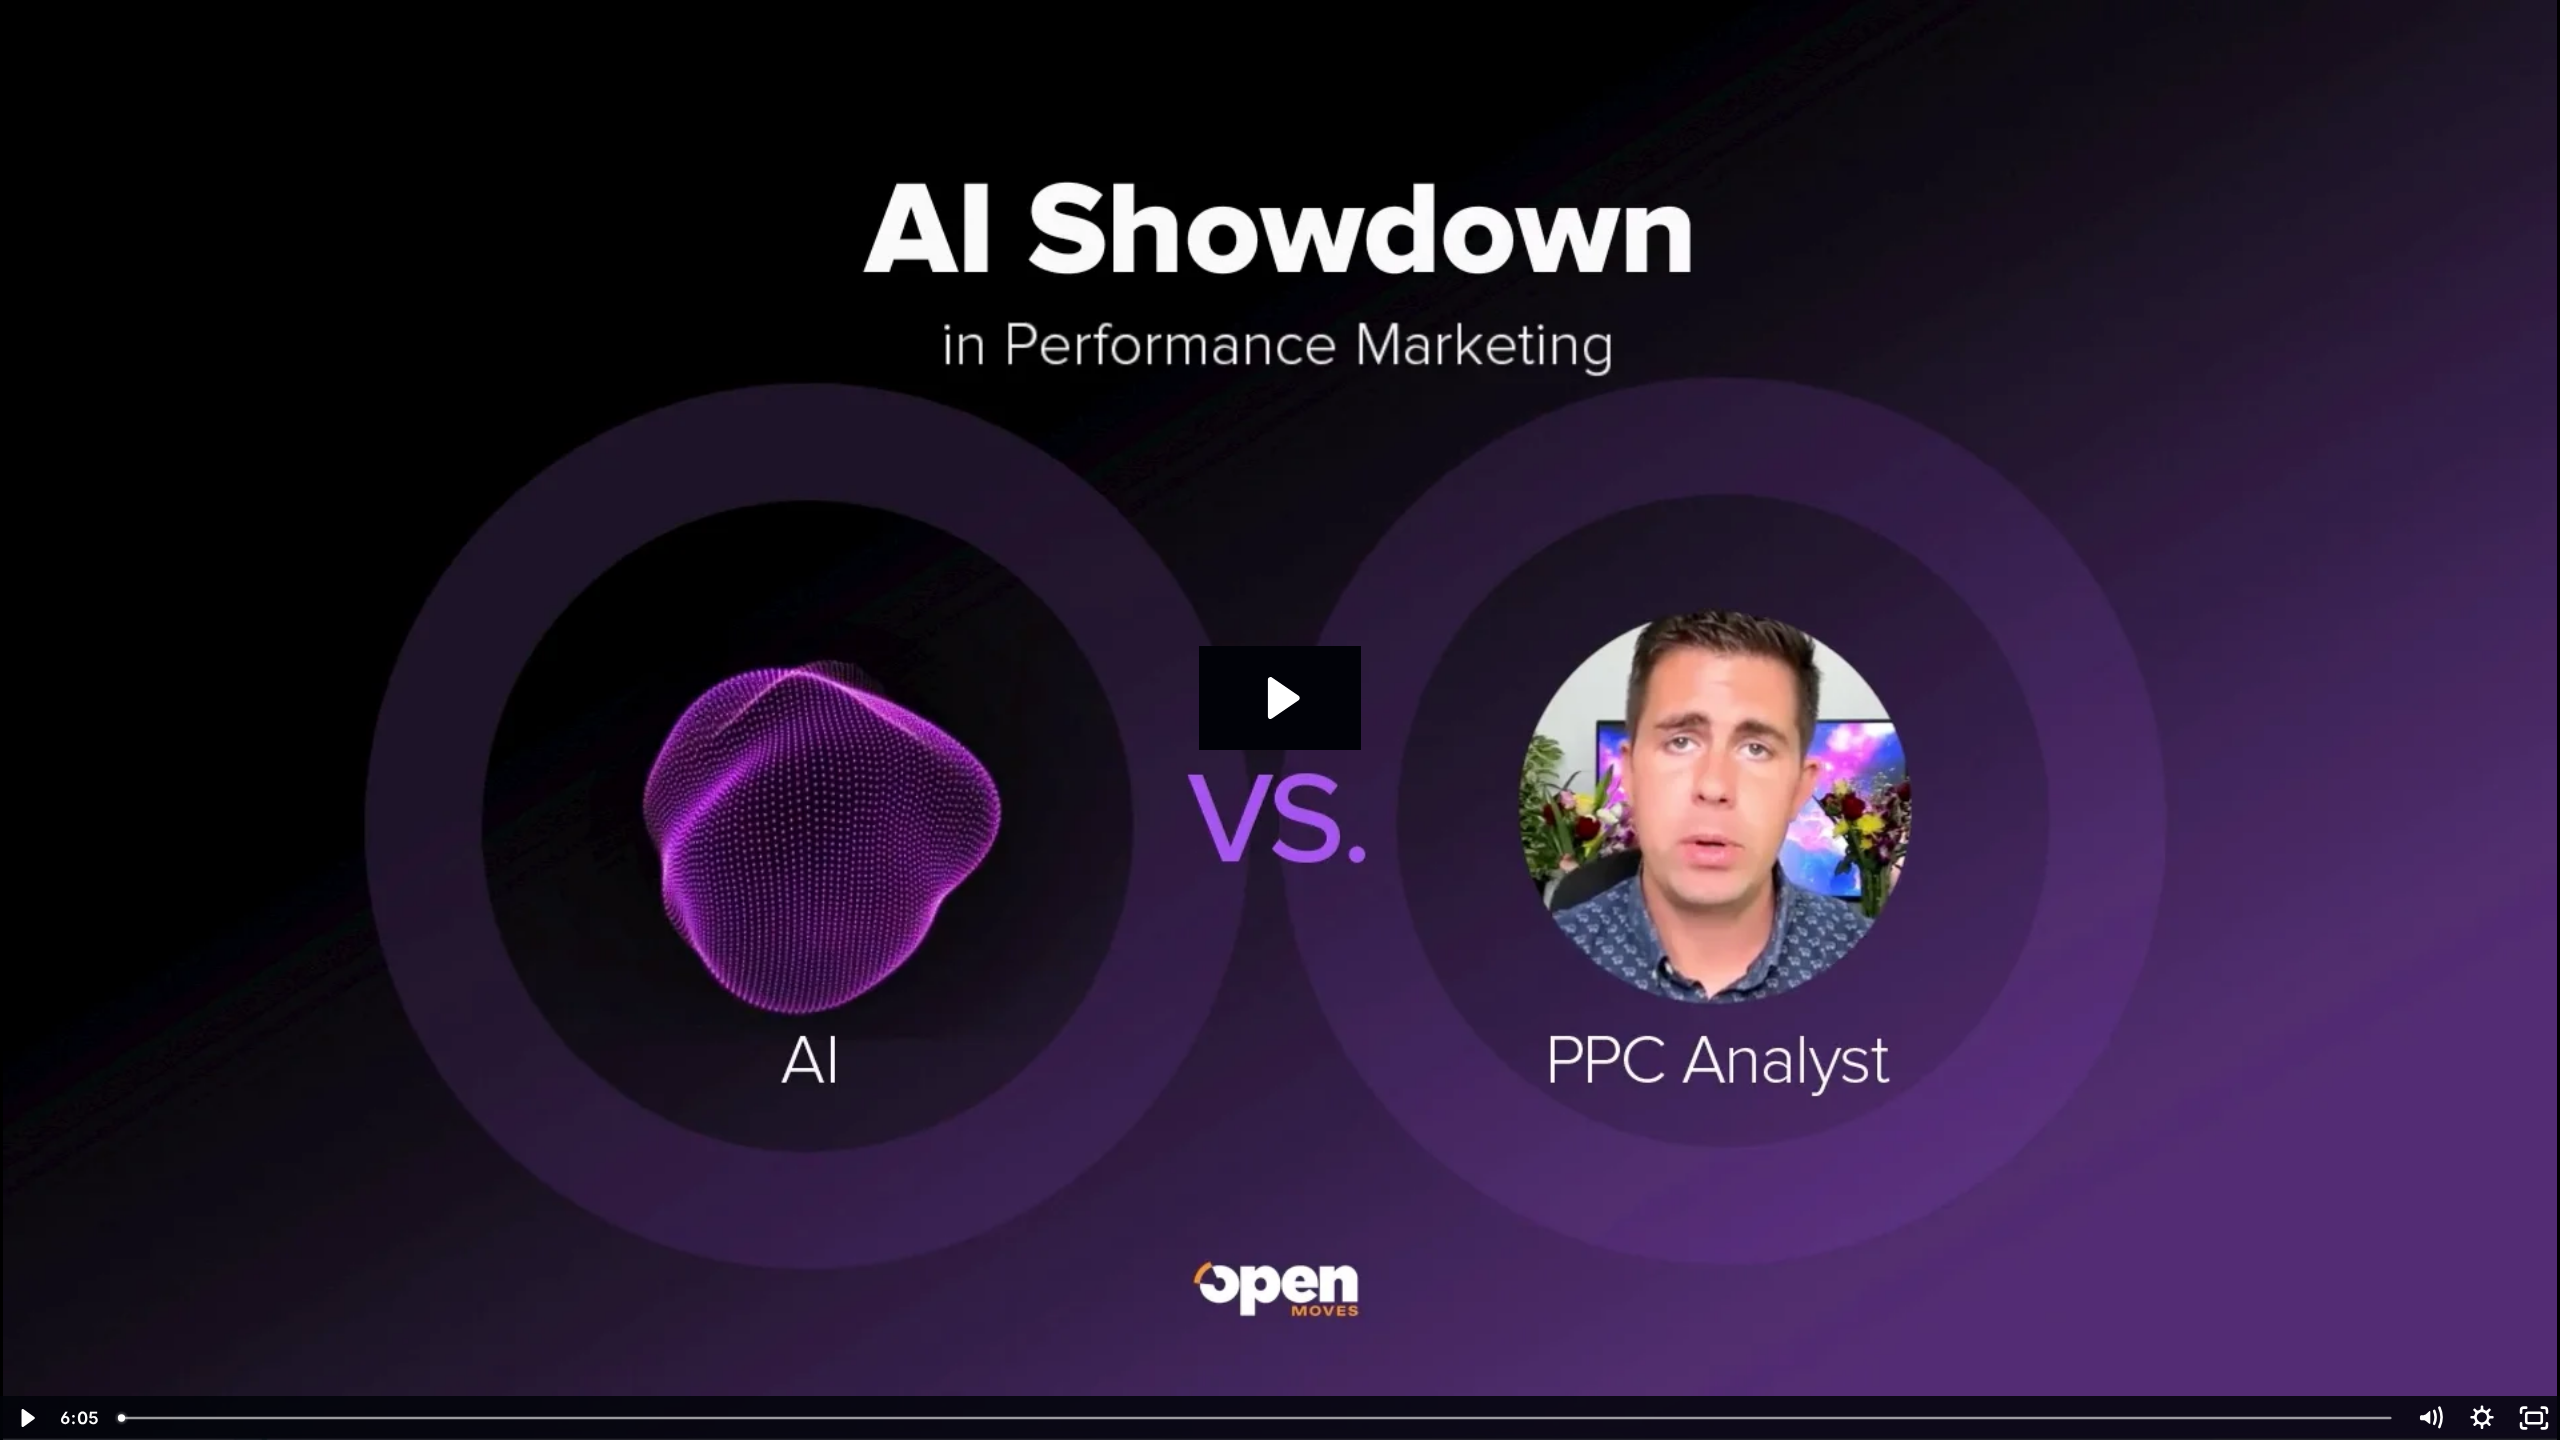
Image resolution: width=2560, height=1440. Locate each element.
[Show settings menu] (2482, 1418)
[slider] (1256, 1418)
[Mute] (2430, 1418)
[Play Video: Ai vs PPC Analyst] (1280, 698)
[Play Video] (26, 1418)
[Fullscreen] (2534, 1418)
